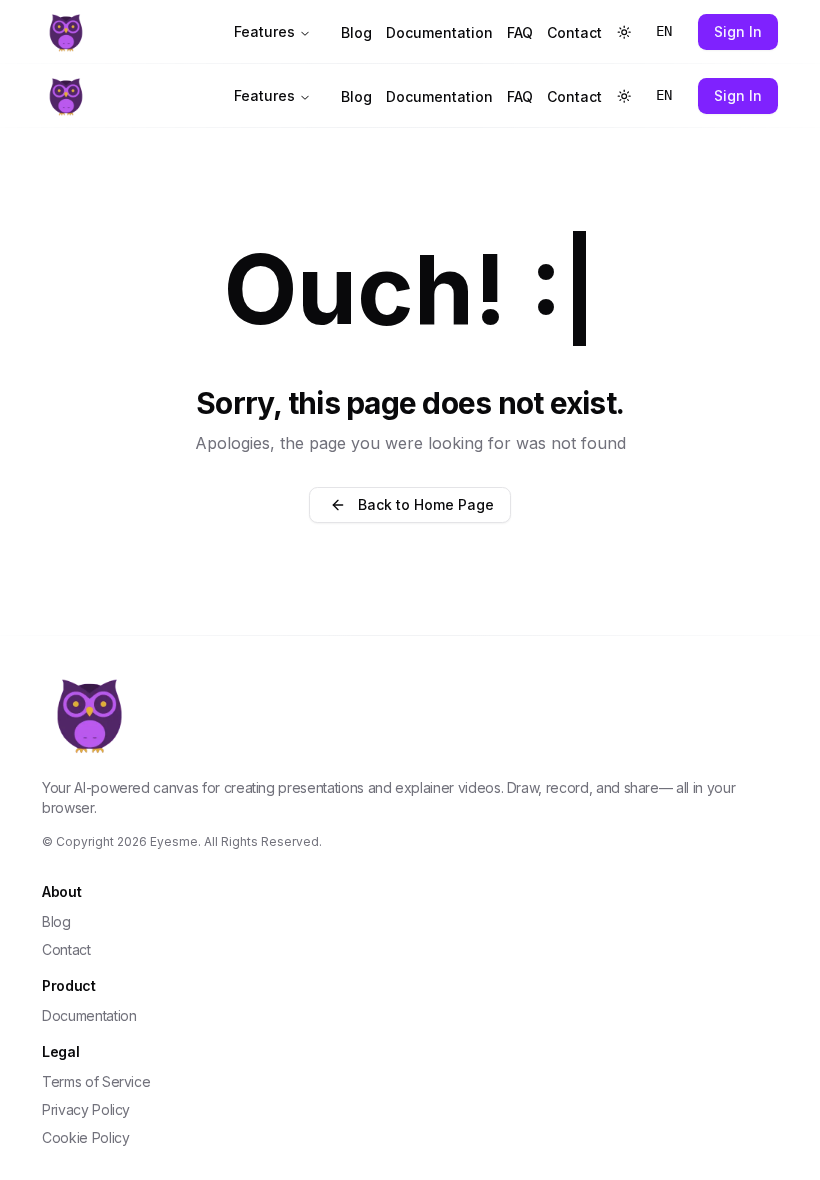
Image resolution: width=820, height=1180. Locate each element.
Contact (574, 32)
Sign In (738, 31)
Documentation (439, 32)
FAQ (520, 32)
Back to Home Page (426, 504)
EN (664, 31)
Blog (356, 32)
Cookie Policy (85, 1137)
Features (264, 31)
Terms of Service (96, 1081)
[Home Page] (164, 32)
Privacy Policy (86, 1109)
